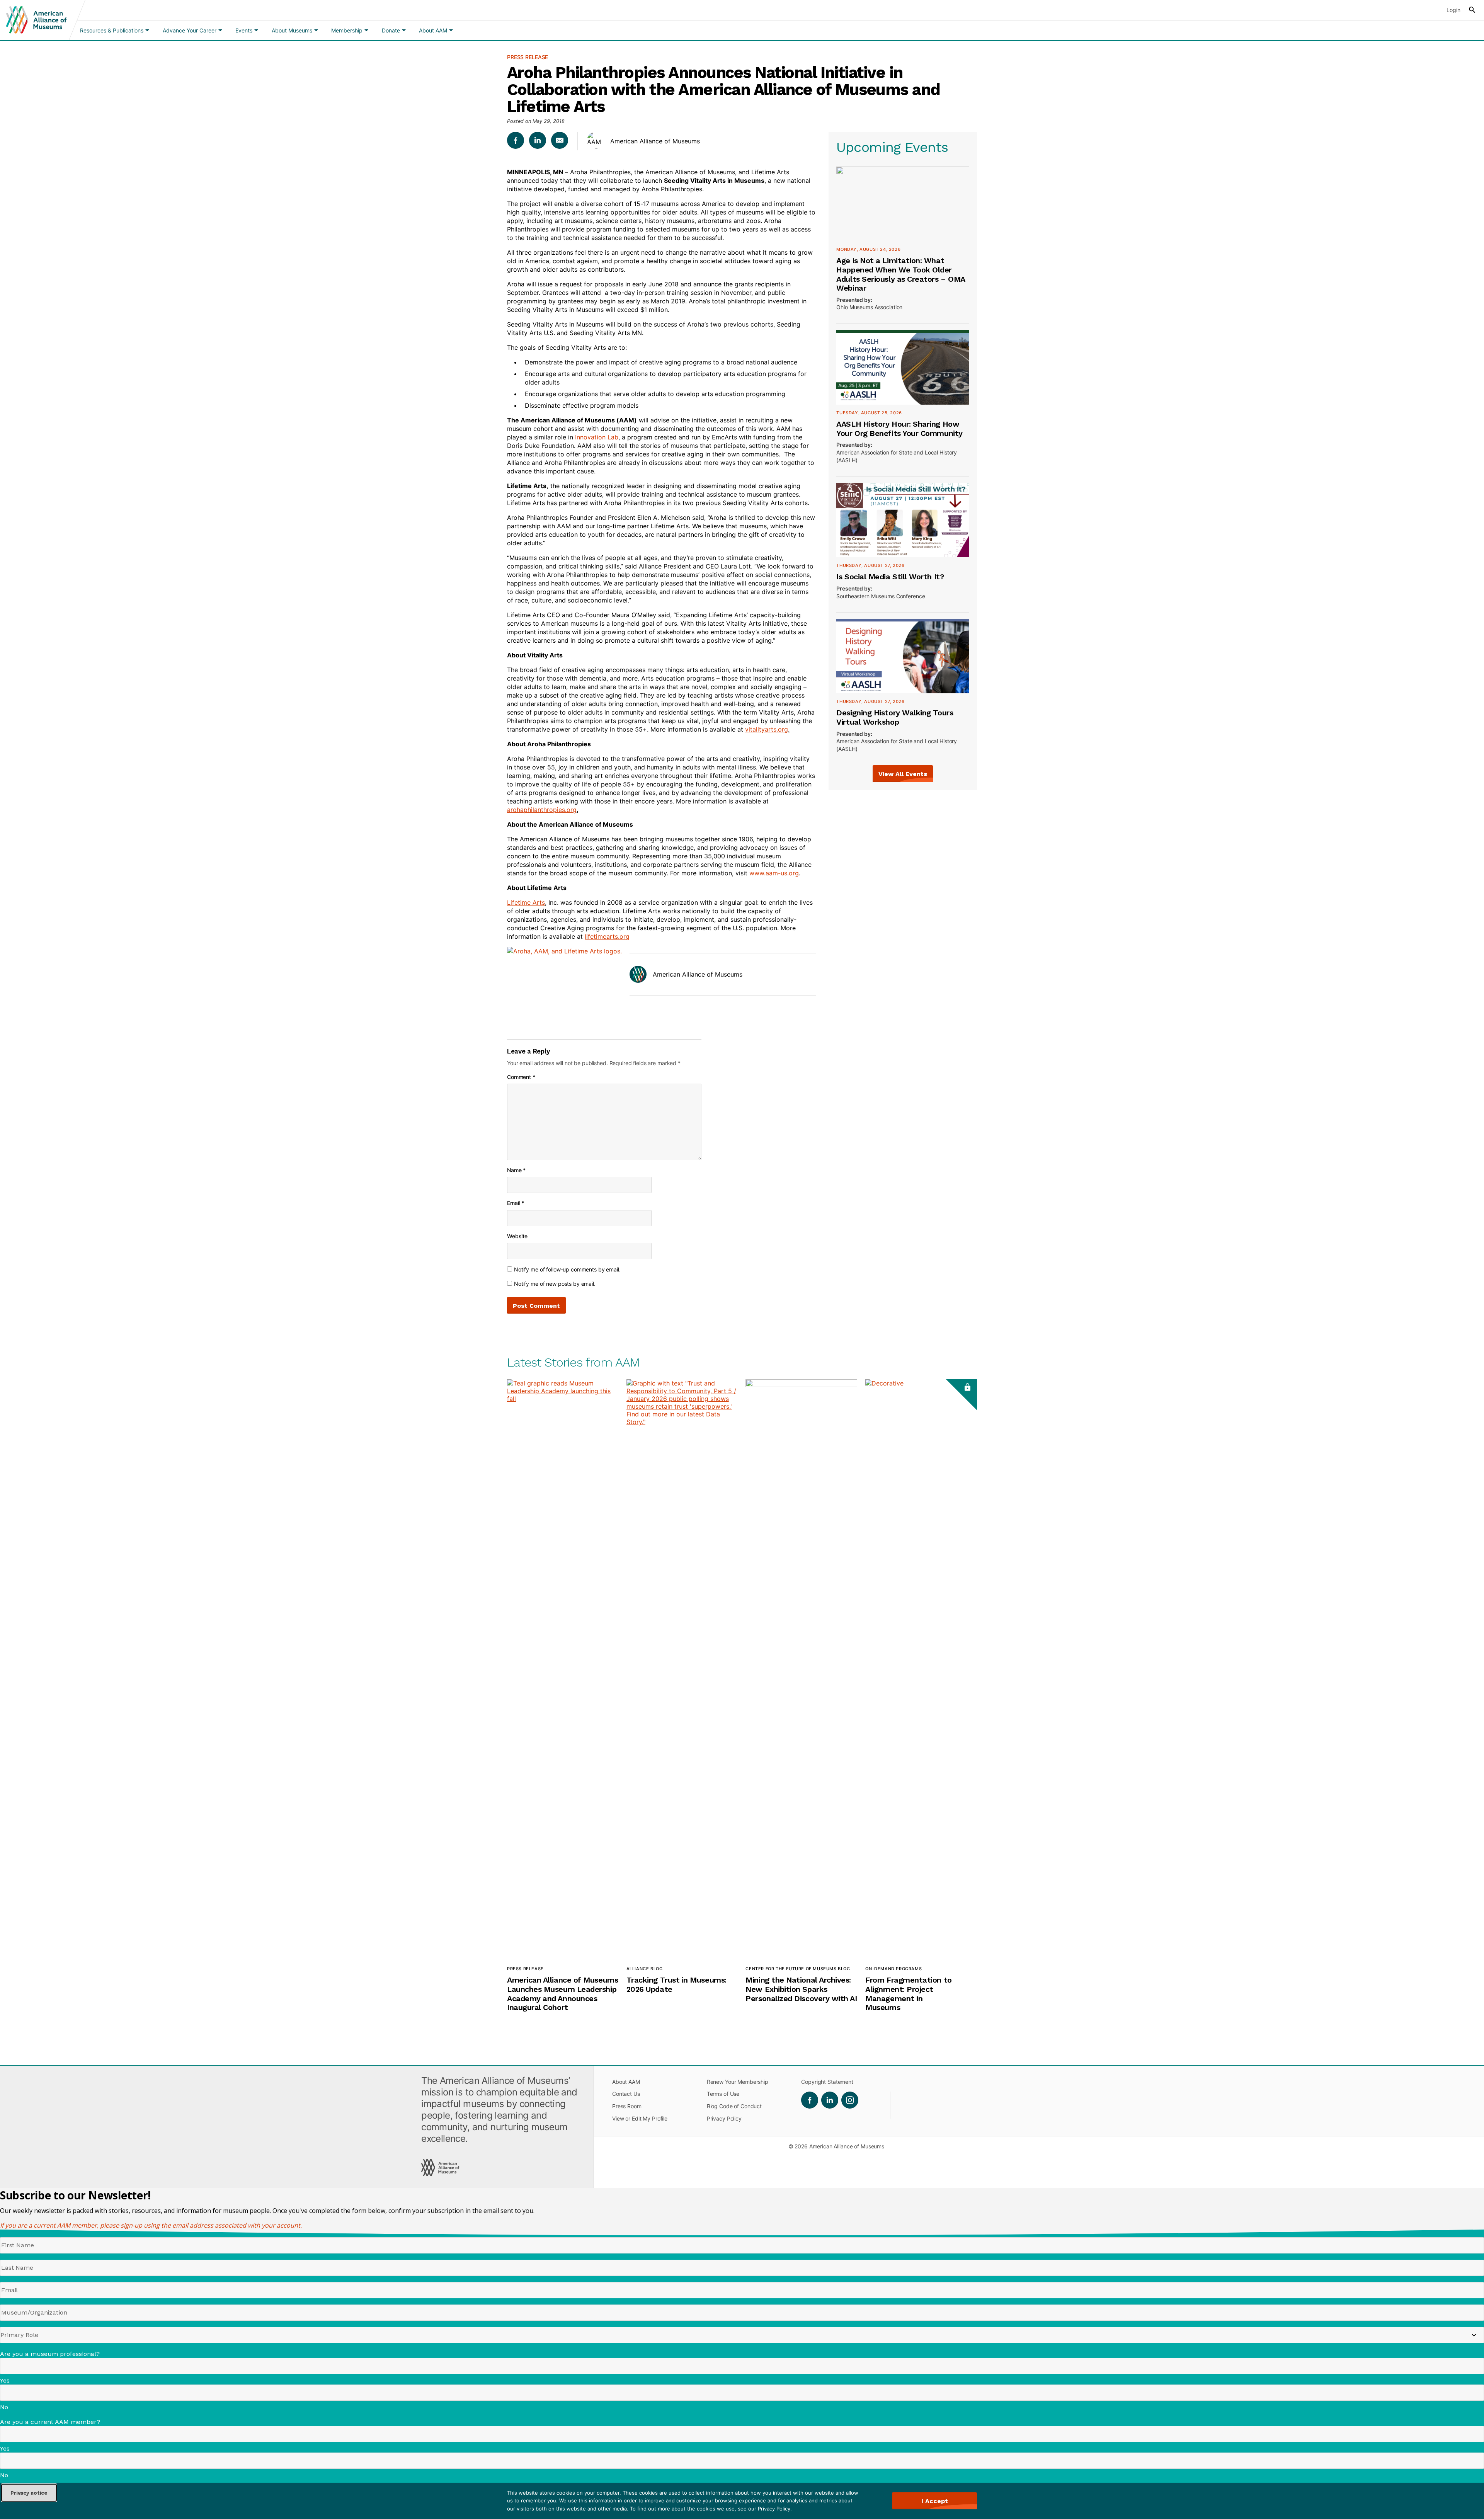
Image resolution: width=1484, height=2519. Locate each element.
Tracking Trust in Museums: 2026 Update (676, 1985)
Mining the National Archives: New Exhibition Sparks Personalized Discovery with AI (801, 1989)
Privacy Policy (774, 2509)
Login (1453, 10)
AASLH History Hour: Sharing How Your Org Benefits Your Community (899, 429)
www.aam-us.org (774, 873)
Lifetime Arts (526, 902)
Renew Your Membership (738, 2082)
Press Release (528, 57)
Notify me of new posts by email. (555, 1284)
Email (516, 1203)
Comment (521, 1077)
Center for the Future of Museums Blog (798, 1969)
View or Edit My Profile (640, 2118)
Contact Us (626, 2094)
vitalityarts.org (767, 729)
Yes (5, 2380)
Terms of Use (723, 2094)
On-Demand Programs (893, 1969)
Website (517, 1236)
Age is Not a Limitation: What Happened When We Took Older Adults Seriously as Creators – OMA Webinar (900, 274)
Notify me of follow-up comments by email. (567, 1269)
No (4, 2407)
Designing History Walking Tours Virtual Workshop (895, 717)
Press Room (627, 2106)
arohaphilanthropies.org (542, 810)
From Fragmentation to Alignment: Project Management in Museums (908, 1994)
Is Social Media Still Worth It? (890, 577)
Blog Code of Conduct (734, 2106)
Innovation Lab (597, 437)
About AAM (626, 2082)
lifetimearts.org (607, 936)
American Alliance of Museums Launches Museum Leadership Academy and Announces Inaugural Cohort (562, 1994)
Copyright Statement (827, 2082)
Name (516, 1170)
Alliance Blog (645, 1969)
